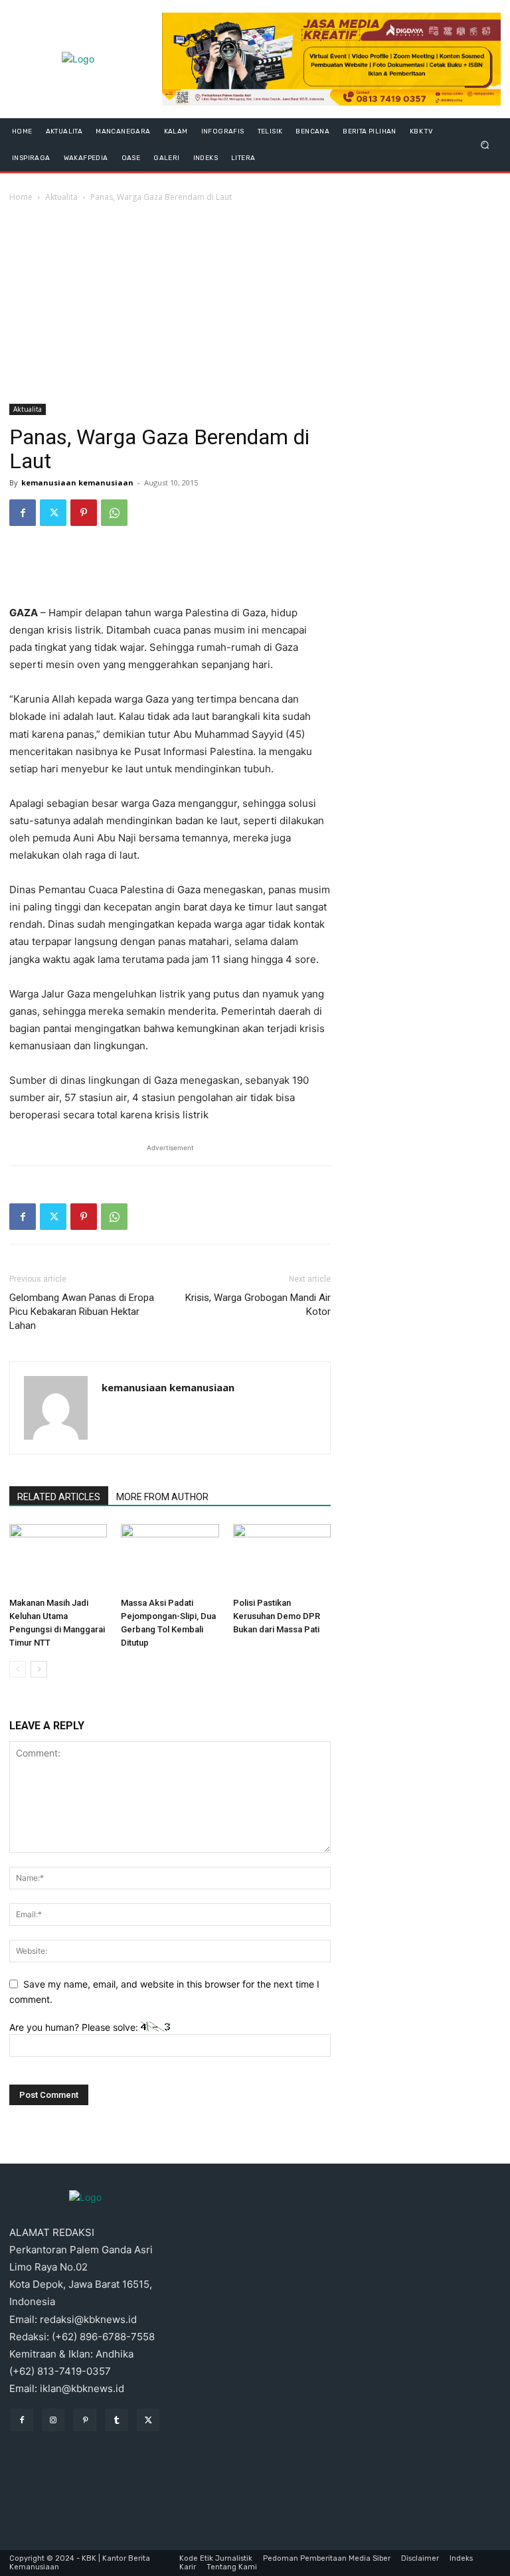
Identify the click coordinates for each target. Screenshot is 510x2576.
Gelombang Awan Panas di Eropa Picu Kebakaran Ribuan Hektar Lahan (82, 1312)
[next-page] (39, 1669)
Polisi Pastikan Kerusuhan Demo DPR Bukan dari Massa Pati (277, 1616)
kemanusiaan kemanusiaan (77, 482)
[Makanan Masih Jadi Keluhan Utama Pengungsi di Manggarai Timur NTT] (58, 1558)
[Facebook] (23, 513)
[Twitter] (53, 513)
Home (21, 197)
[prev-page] (18, 1669)
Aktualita (61, 197)
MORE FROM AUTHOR (162, 1497)
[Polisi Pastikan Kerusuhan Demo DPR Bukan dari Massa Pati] (282, 1558)
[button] (485, 144)
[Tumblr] (117, 2420)
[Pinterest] (84, 513)
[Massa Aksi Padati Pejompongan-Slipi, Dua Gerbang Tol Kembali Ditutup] (170, 1558)
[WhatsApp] (114, 513)
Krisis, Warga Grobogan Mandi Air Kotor (258, 1305)
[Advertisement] (255, 304)
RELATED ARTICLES (59, 1497)
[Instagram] (54, 2420)
